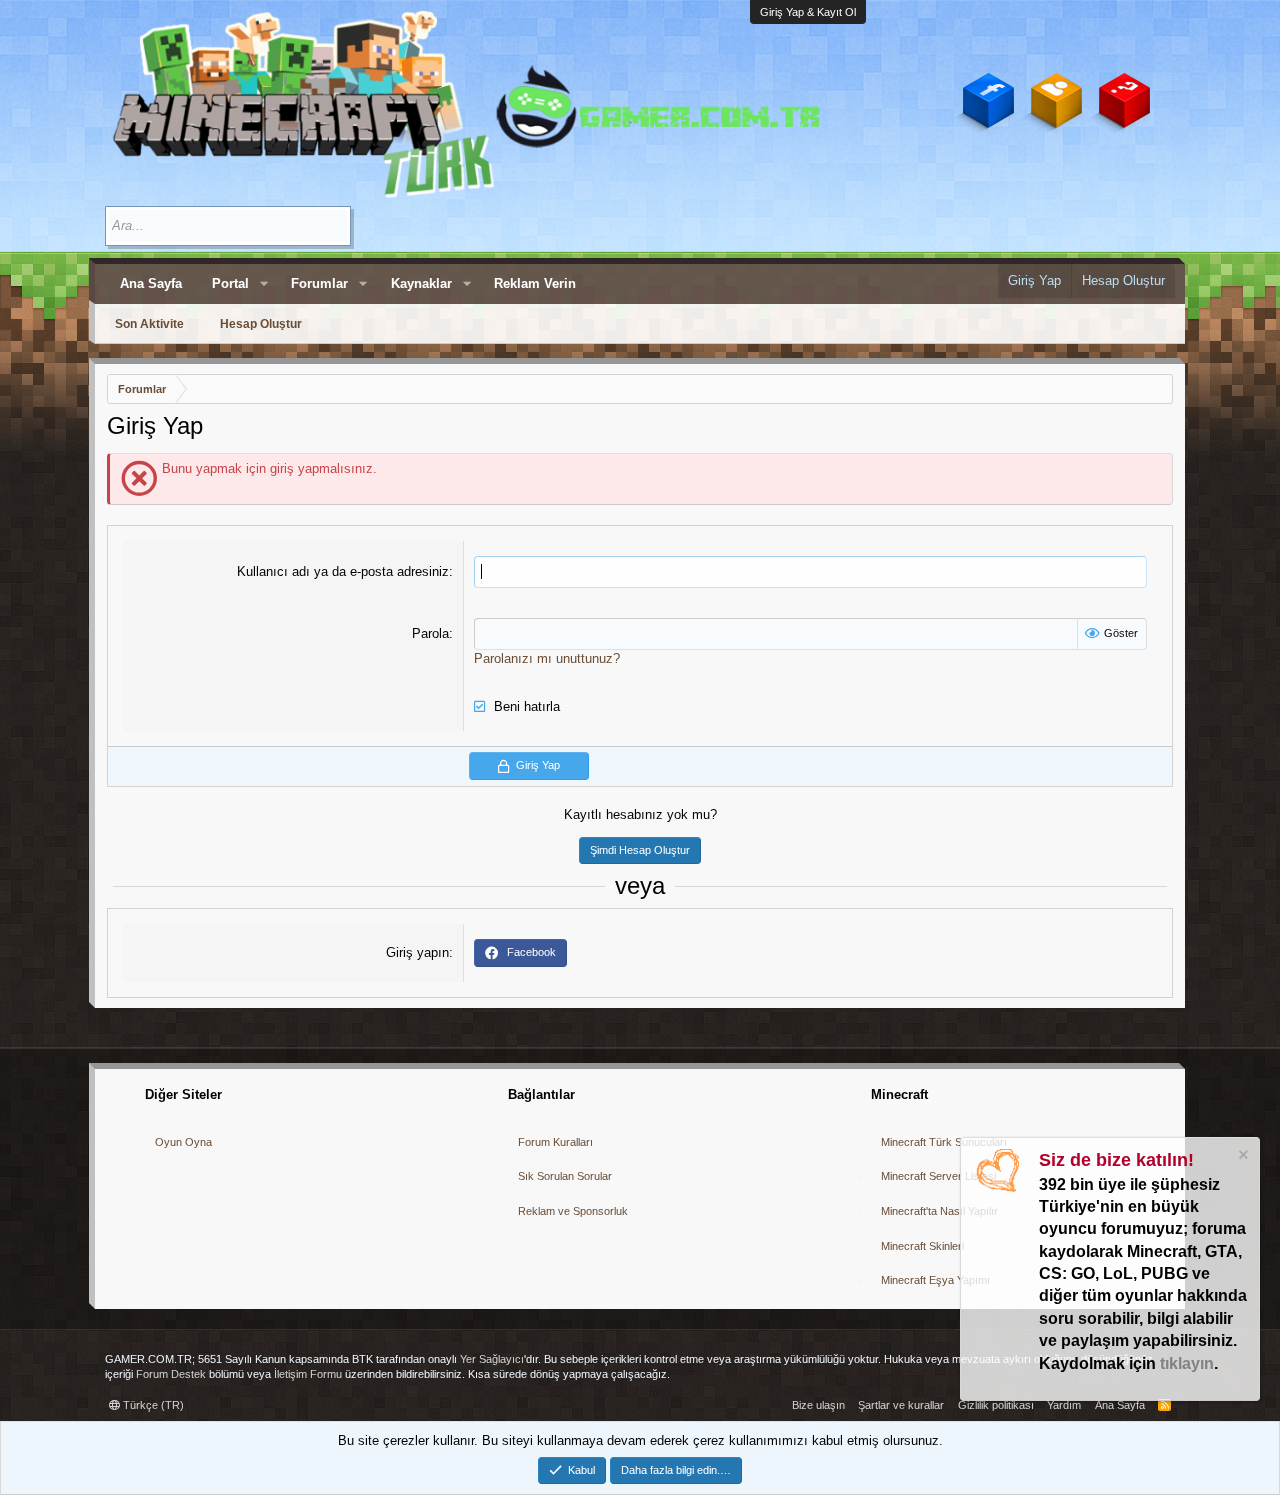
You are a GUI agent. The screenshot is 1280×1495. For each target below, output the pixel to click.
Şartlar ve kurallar (901, 1405)
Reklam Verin (535, 283)
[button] (264, 284)
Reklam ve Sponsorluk (573, 1211)
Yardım (1064, 1405)
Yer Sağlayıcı (492, 1359)
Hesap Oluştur (261, 324)
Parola (430, 633)
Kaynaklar (421, 283)
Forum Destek (171, 1374)
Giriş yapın (417, 952)
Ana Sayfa (151, 283)
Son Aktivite (149, 324)
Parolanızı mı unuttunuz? (547, 658)
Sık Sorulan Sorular (565, 1176)
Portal (230, 283)
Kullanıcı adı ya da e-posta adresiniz (343, 571)
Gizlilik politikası (996, 1405)
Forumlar (319, 283)
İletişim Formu (308, 1374)
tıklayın (1187, 1363)
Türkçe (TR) (152, 1405)
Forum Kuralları (555, 1142)
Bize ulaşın (818, 1405)
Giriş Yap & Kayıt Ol (808, 12)
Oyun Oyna (183, 1142)
